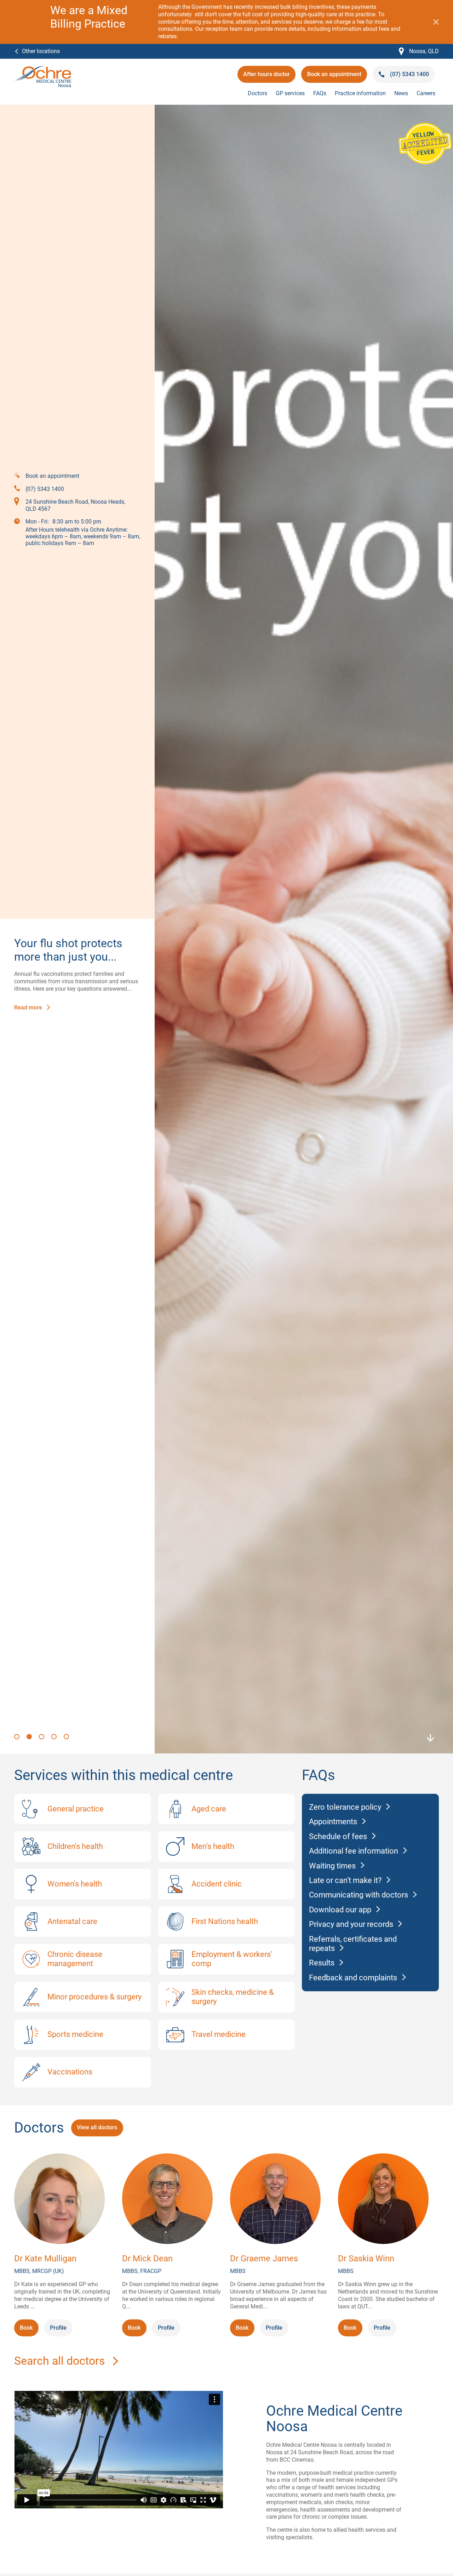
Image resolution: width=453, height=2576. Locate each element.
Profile (58, 2328)
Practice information (360, 93)
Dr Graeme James (264, 2259)
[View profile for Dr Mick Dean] (167, 2200)
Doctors (257, 93)
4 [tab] (55, 1737)
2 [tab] (30, 1737)
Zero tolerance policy (345, 1807)
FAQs (320, 93)
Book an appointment (334, 77)
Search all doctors (60, 2361)
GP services (290, 93)
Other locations (41, 51)
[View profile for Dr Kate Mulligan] (59, 2200)
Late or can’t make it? (345, 1880)
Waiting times (332, 1866)
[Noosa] (43, 69)
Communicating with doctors (359, 1895)
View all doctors (97, 2127)
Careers (426, 93)
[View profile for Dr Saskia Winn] (383, 2200)
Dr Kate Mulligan (45, 2259)
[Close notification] (436, 22)
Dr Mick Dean (147, 2259)
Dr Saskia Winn (366, 2259)
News (401, 93)
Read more (28, 1008)
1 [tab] (18, 1737)
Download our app (340, 1910)
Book (29, 2330)
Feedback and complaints (353, 1978)
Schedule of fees (338, 1836)
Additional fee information (354, 1851)
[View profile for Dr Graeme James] (275, 2200)
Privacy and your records (351, 1924)
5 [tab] (67, 1737)
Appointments (333, 1822)
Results (322, 1963)
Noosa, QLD (419, 51)
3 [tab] (42, 1737)
